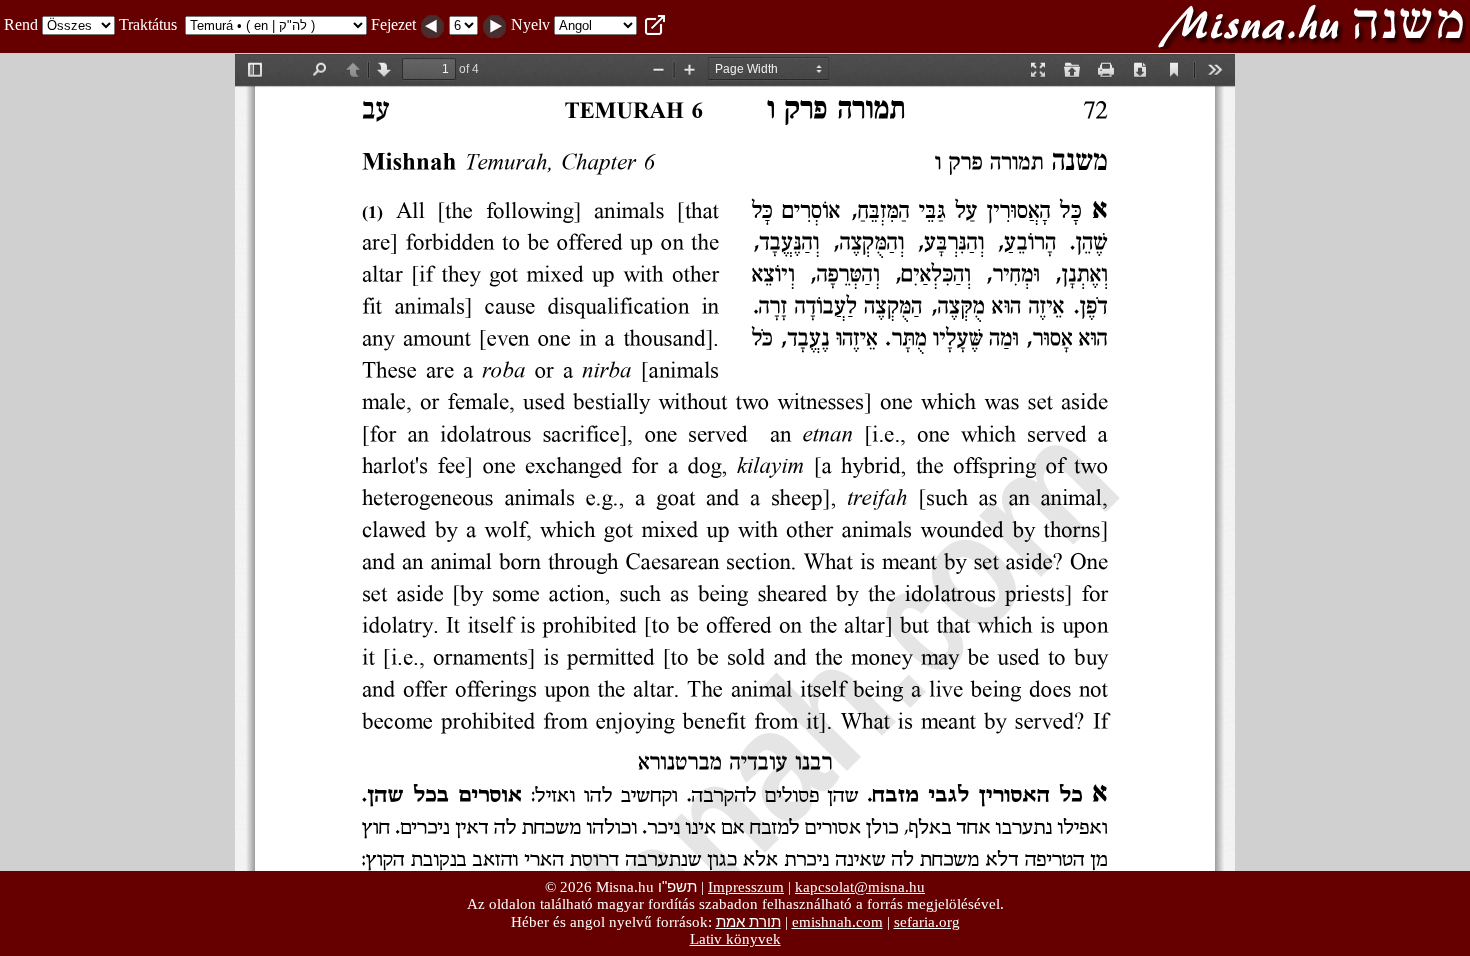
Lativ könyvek (735, 939)
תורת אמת (748, 921)
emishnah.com (837, 922)
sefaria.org (927, 922)
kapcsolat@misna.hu (860, 887)
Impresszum (746, 887)
